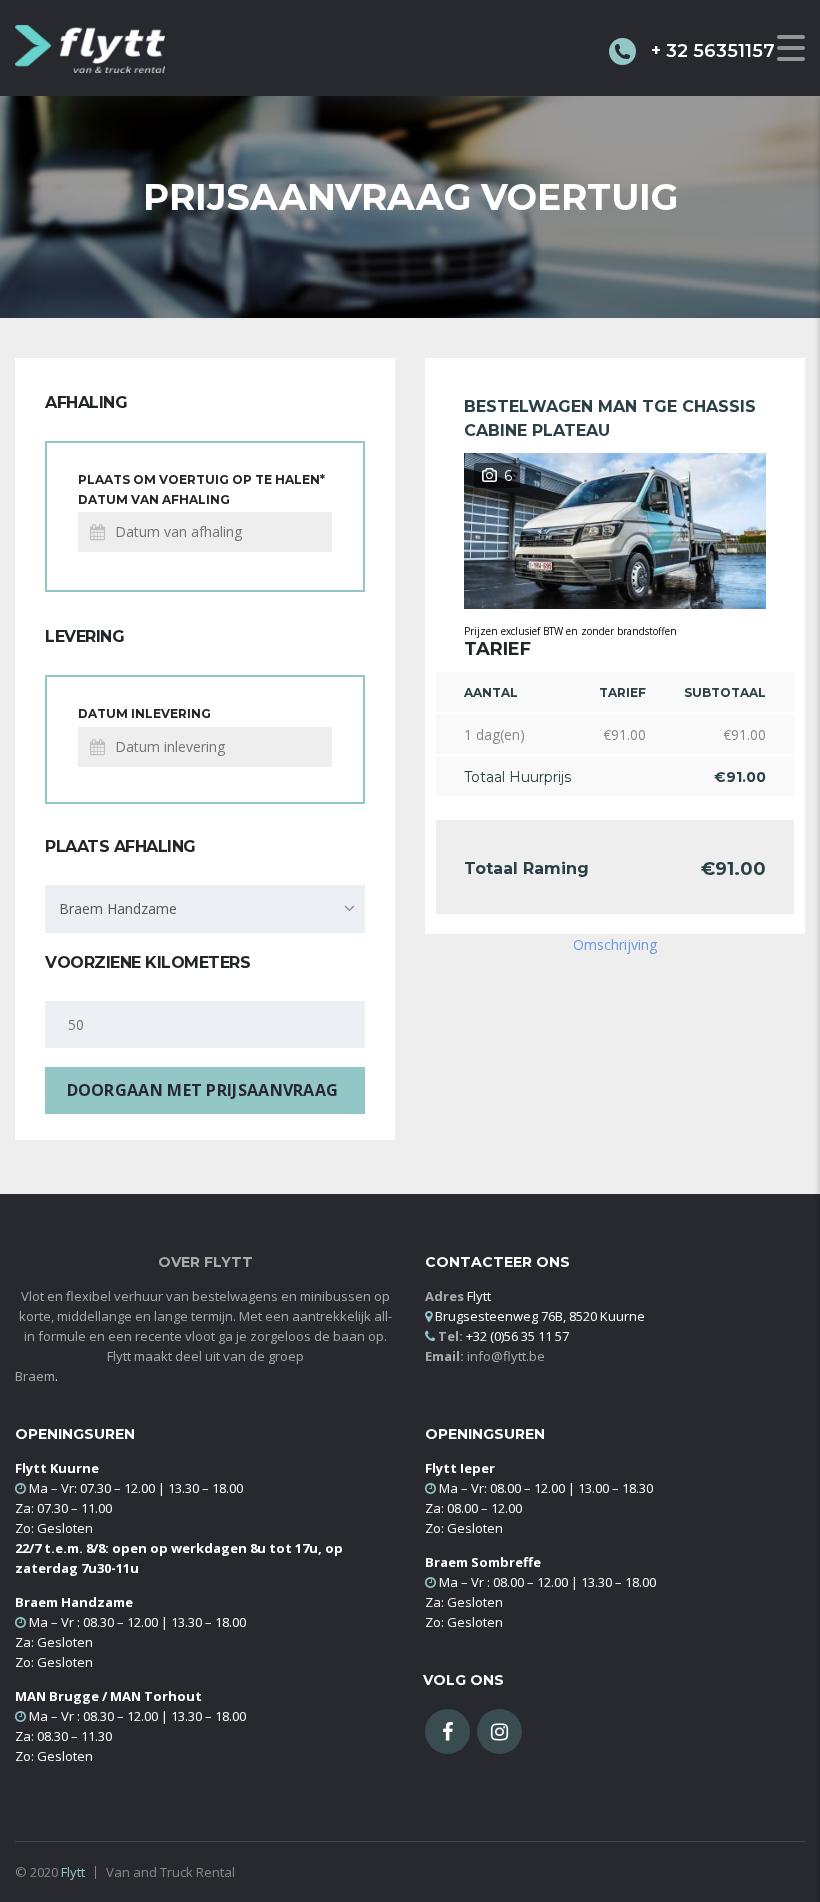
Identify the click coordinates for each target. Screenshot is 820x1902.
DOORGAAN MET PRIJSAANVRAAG (203, 1090)
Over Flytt (205, 1262)
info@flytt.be (506, 1356)
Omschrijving (615, 944)
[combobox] (205, 909)
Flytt (73, 1872)
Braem (35, 1376)
